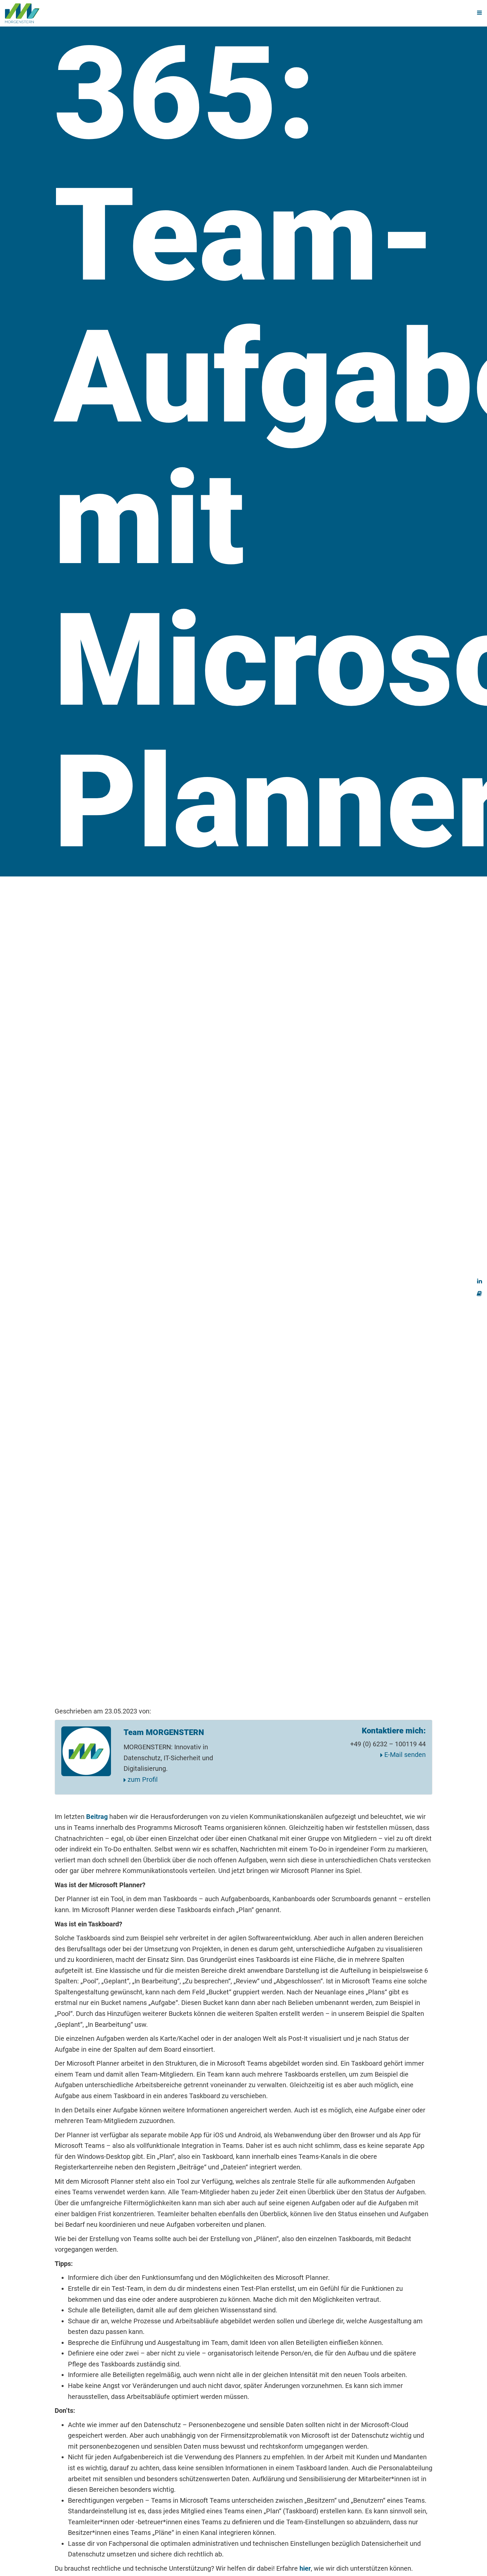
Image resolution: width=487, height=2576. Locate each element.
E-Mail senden (404, 1755)
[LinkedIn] (480, 1280)
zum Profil (142, 1779)
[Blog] (479, 1293)
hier (305, 2568)
